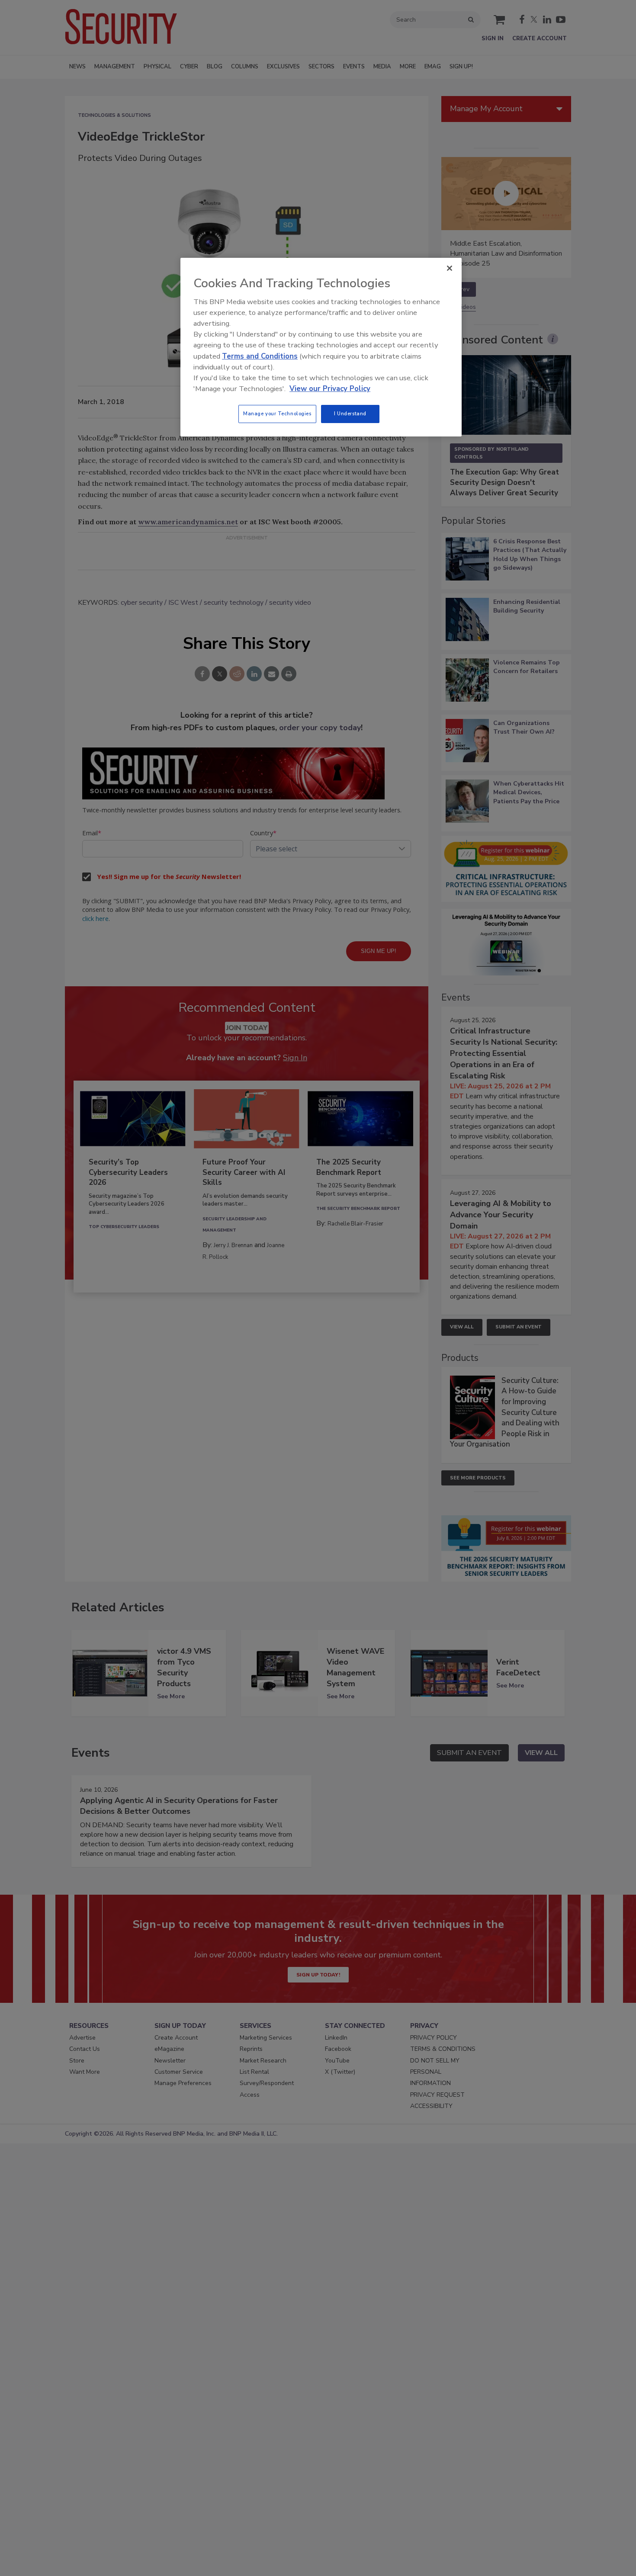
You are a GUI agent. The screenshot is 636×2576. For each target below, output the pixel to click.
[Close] (450, 268)
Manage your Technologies (277, 414)
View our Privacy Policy (330, 389)
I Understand (350, 414)
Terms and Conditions (260, 356)
